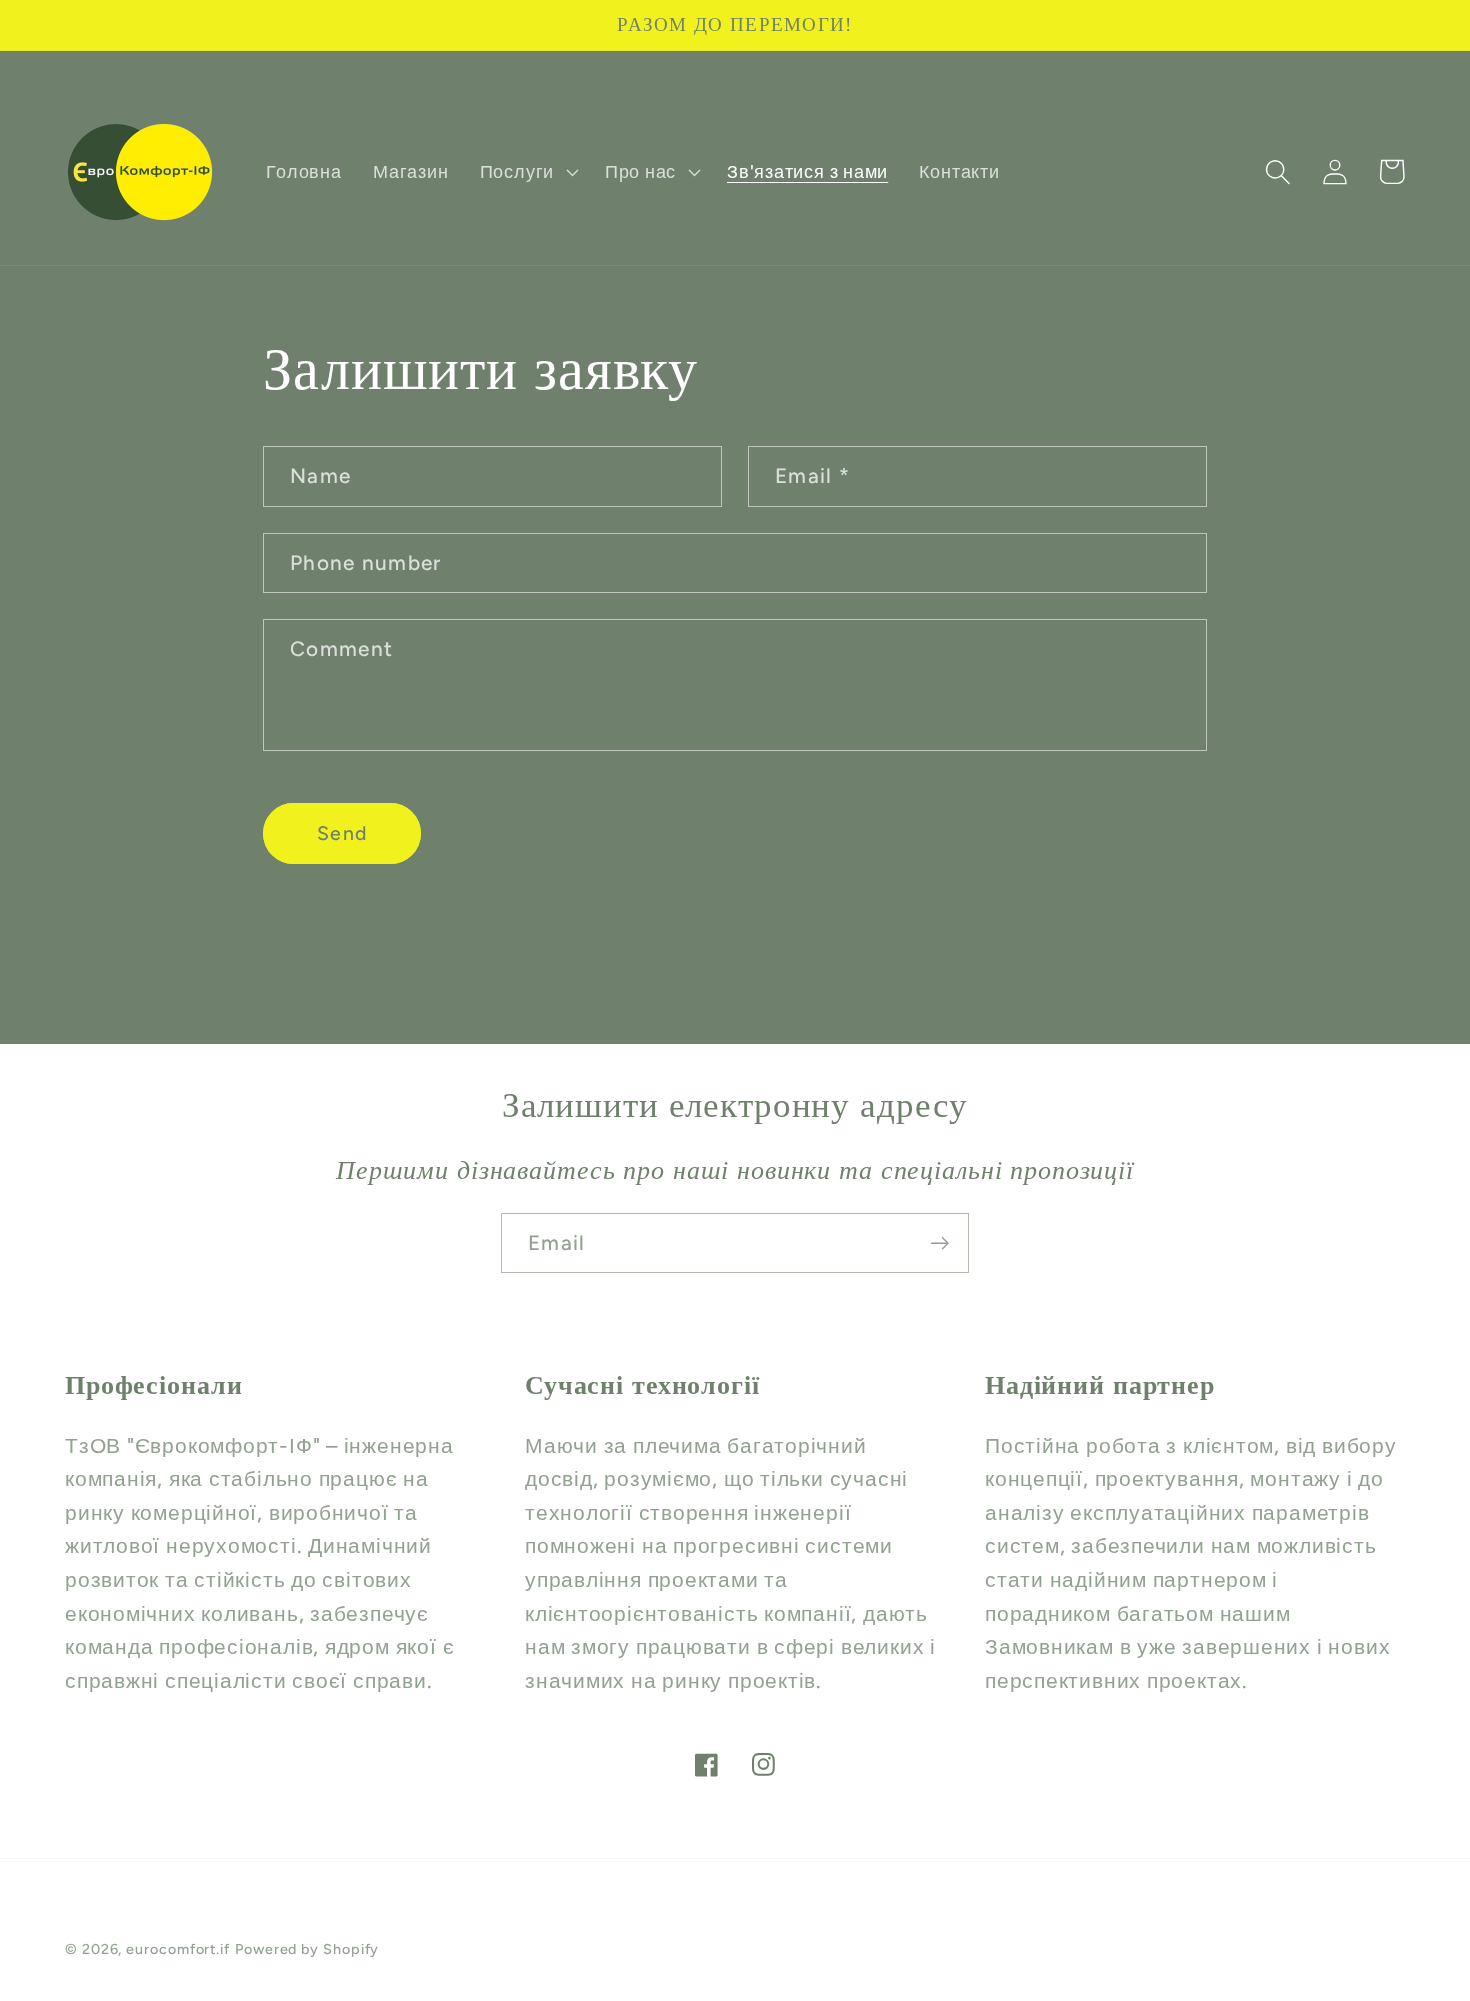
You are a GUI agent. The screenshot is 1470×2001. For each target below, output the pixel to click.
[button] (526, 172)
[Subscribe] (939, 1243)
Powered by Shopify (307, 1949)
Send (342, 833)
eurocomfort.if (178, 1949)
